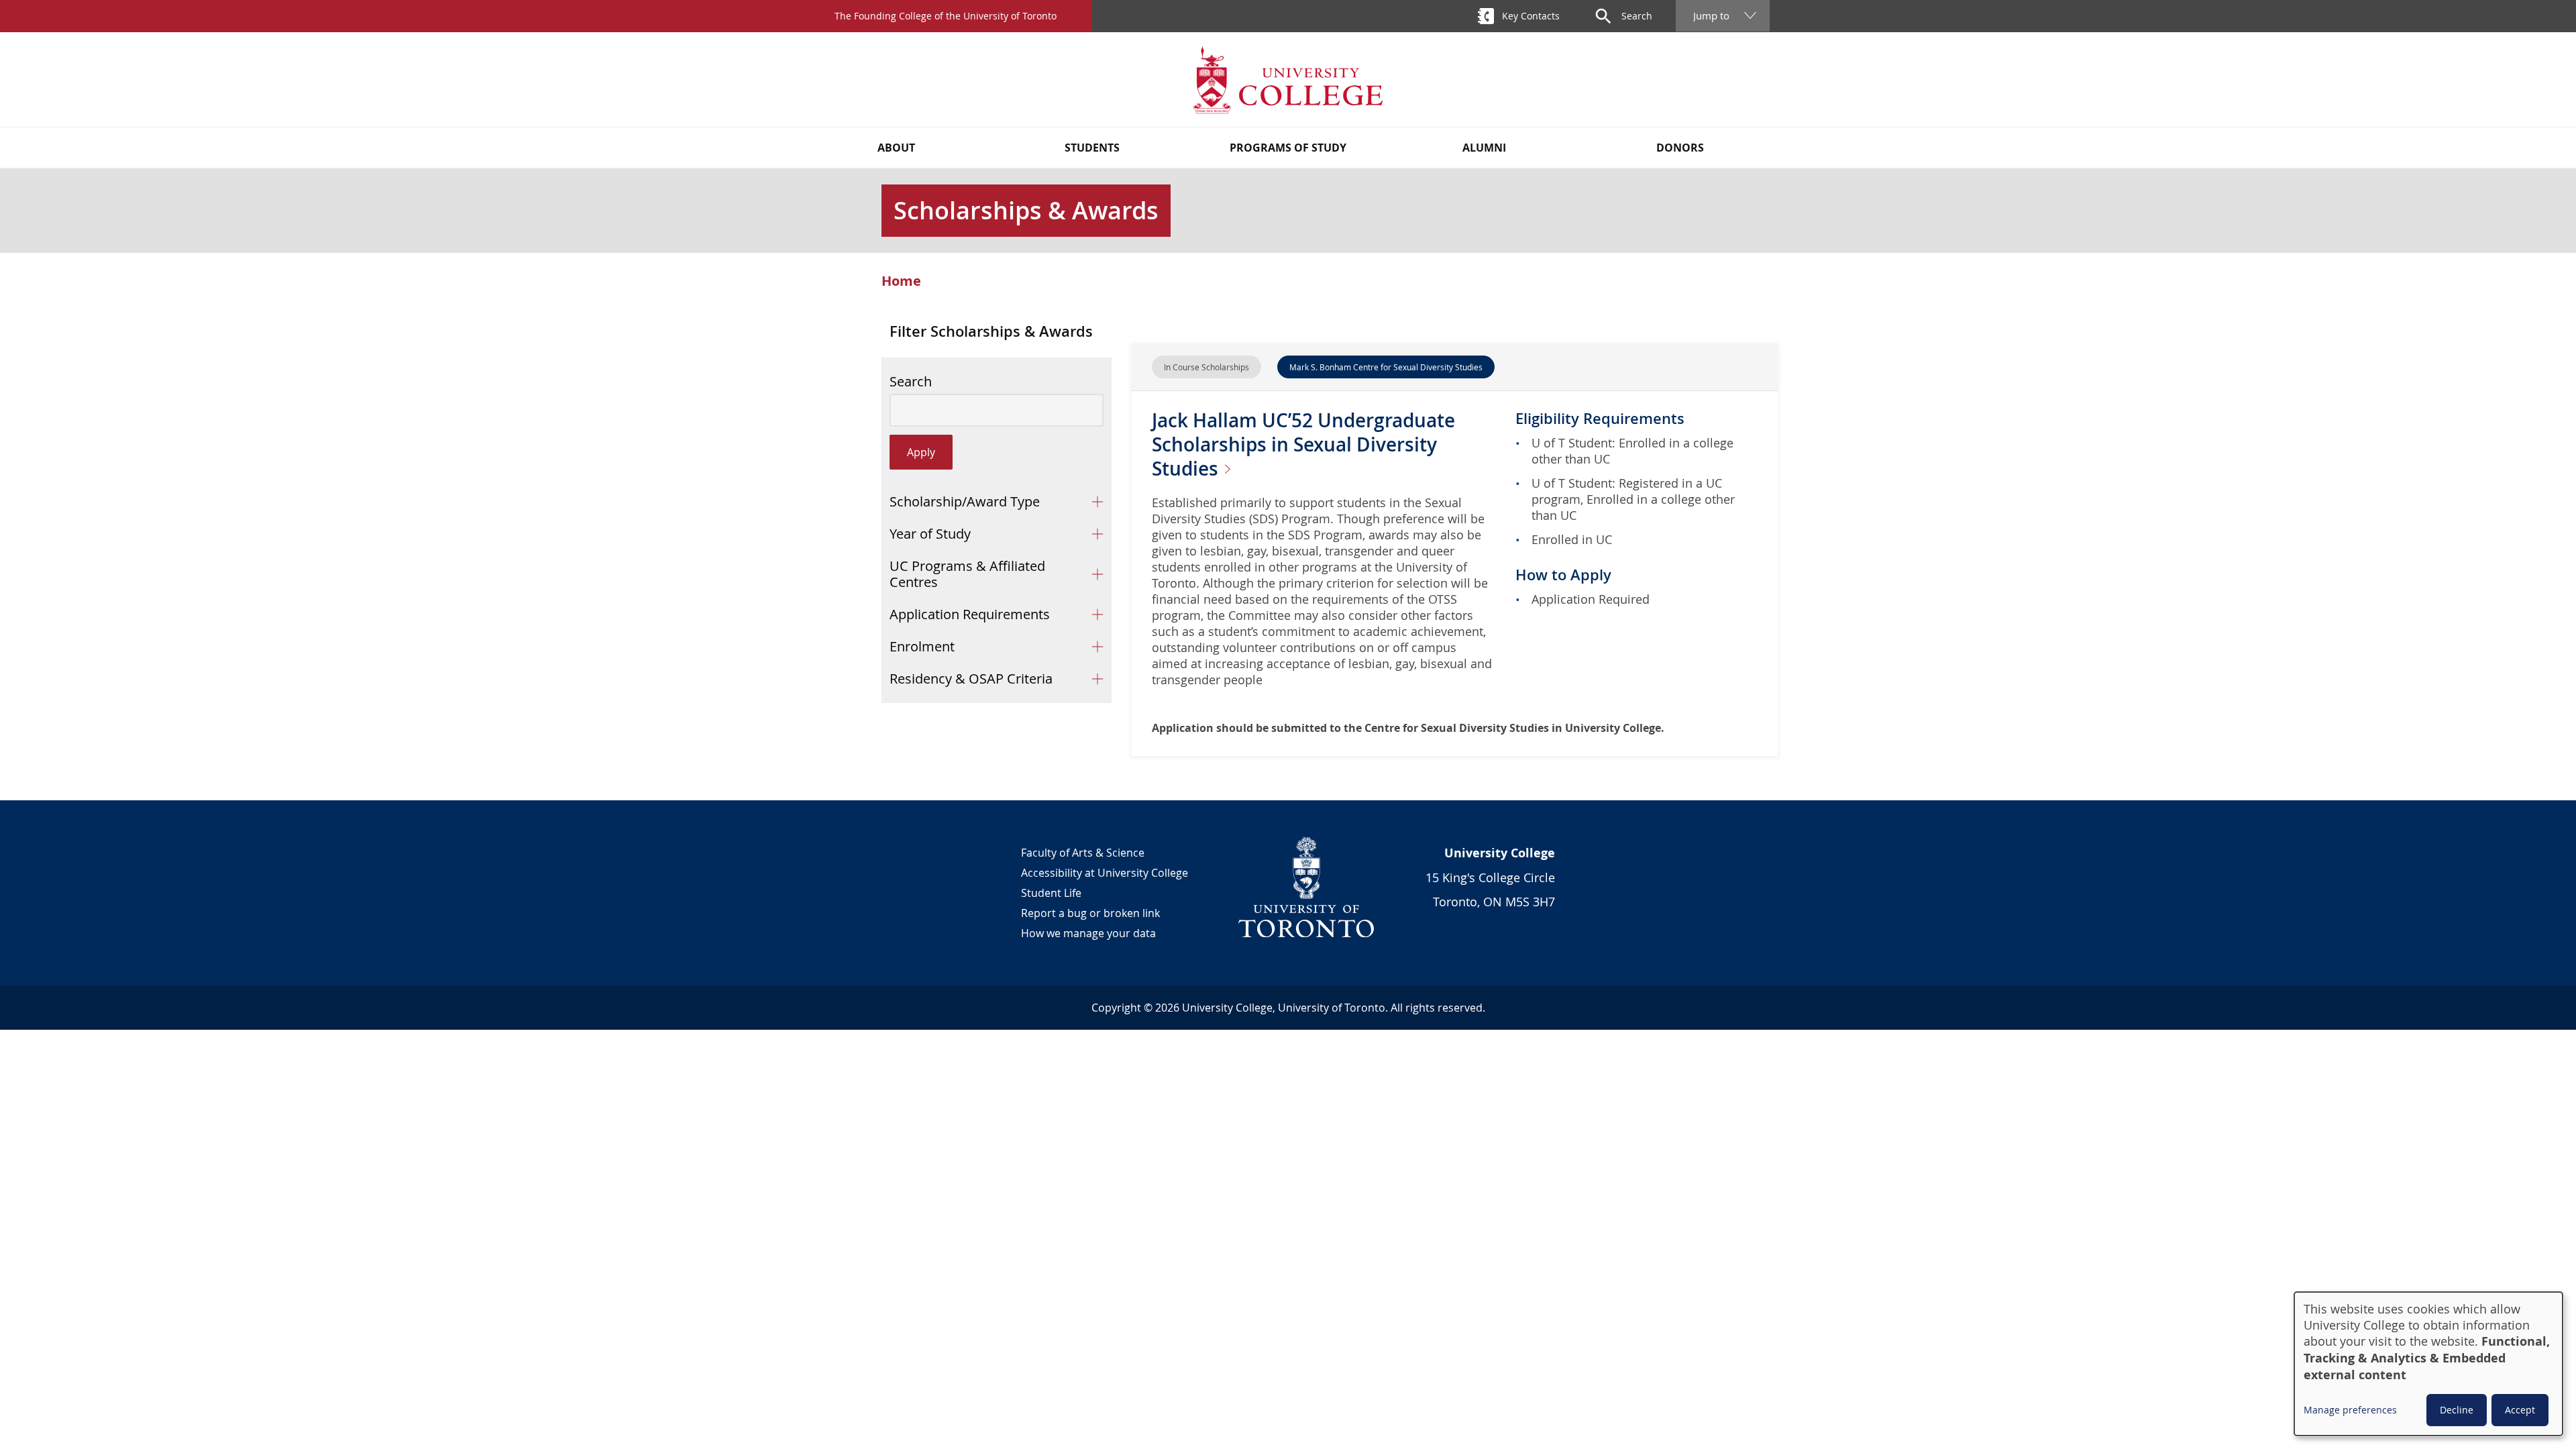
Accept (2520, 1410)
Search (911, 382)
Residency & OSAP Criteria (971, 679)
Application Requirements (970, 614)
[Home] (1288, 79)
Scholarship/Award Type (965, 501)
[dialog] (2428, 1364)
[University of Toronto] (1307, 887)
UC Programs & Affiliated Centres (967, 574)
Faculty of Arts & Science (1083, 853)
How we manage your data (1088, 933)
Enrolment (922, 646)
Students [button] (1092, 148)
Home (901, 281)
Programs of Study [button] (1288, 148)
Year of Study (930, 534)
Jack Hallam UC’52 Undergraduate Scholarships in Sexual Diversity (1303, 444)
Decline (2457, 1410)
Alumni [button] (1484, 148)
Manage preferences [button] (2350, 1410)
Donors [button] (1680, 148)
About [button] (896, 148)
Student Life (1051, 893)
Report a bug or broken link (1090, 913)
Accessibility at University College (1105, 873)
